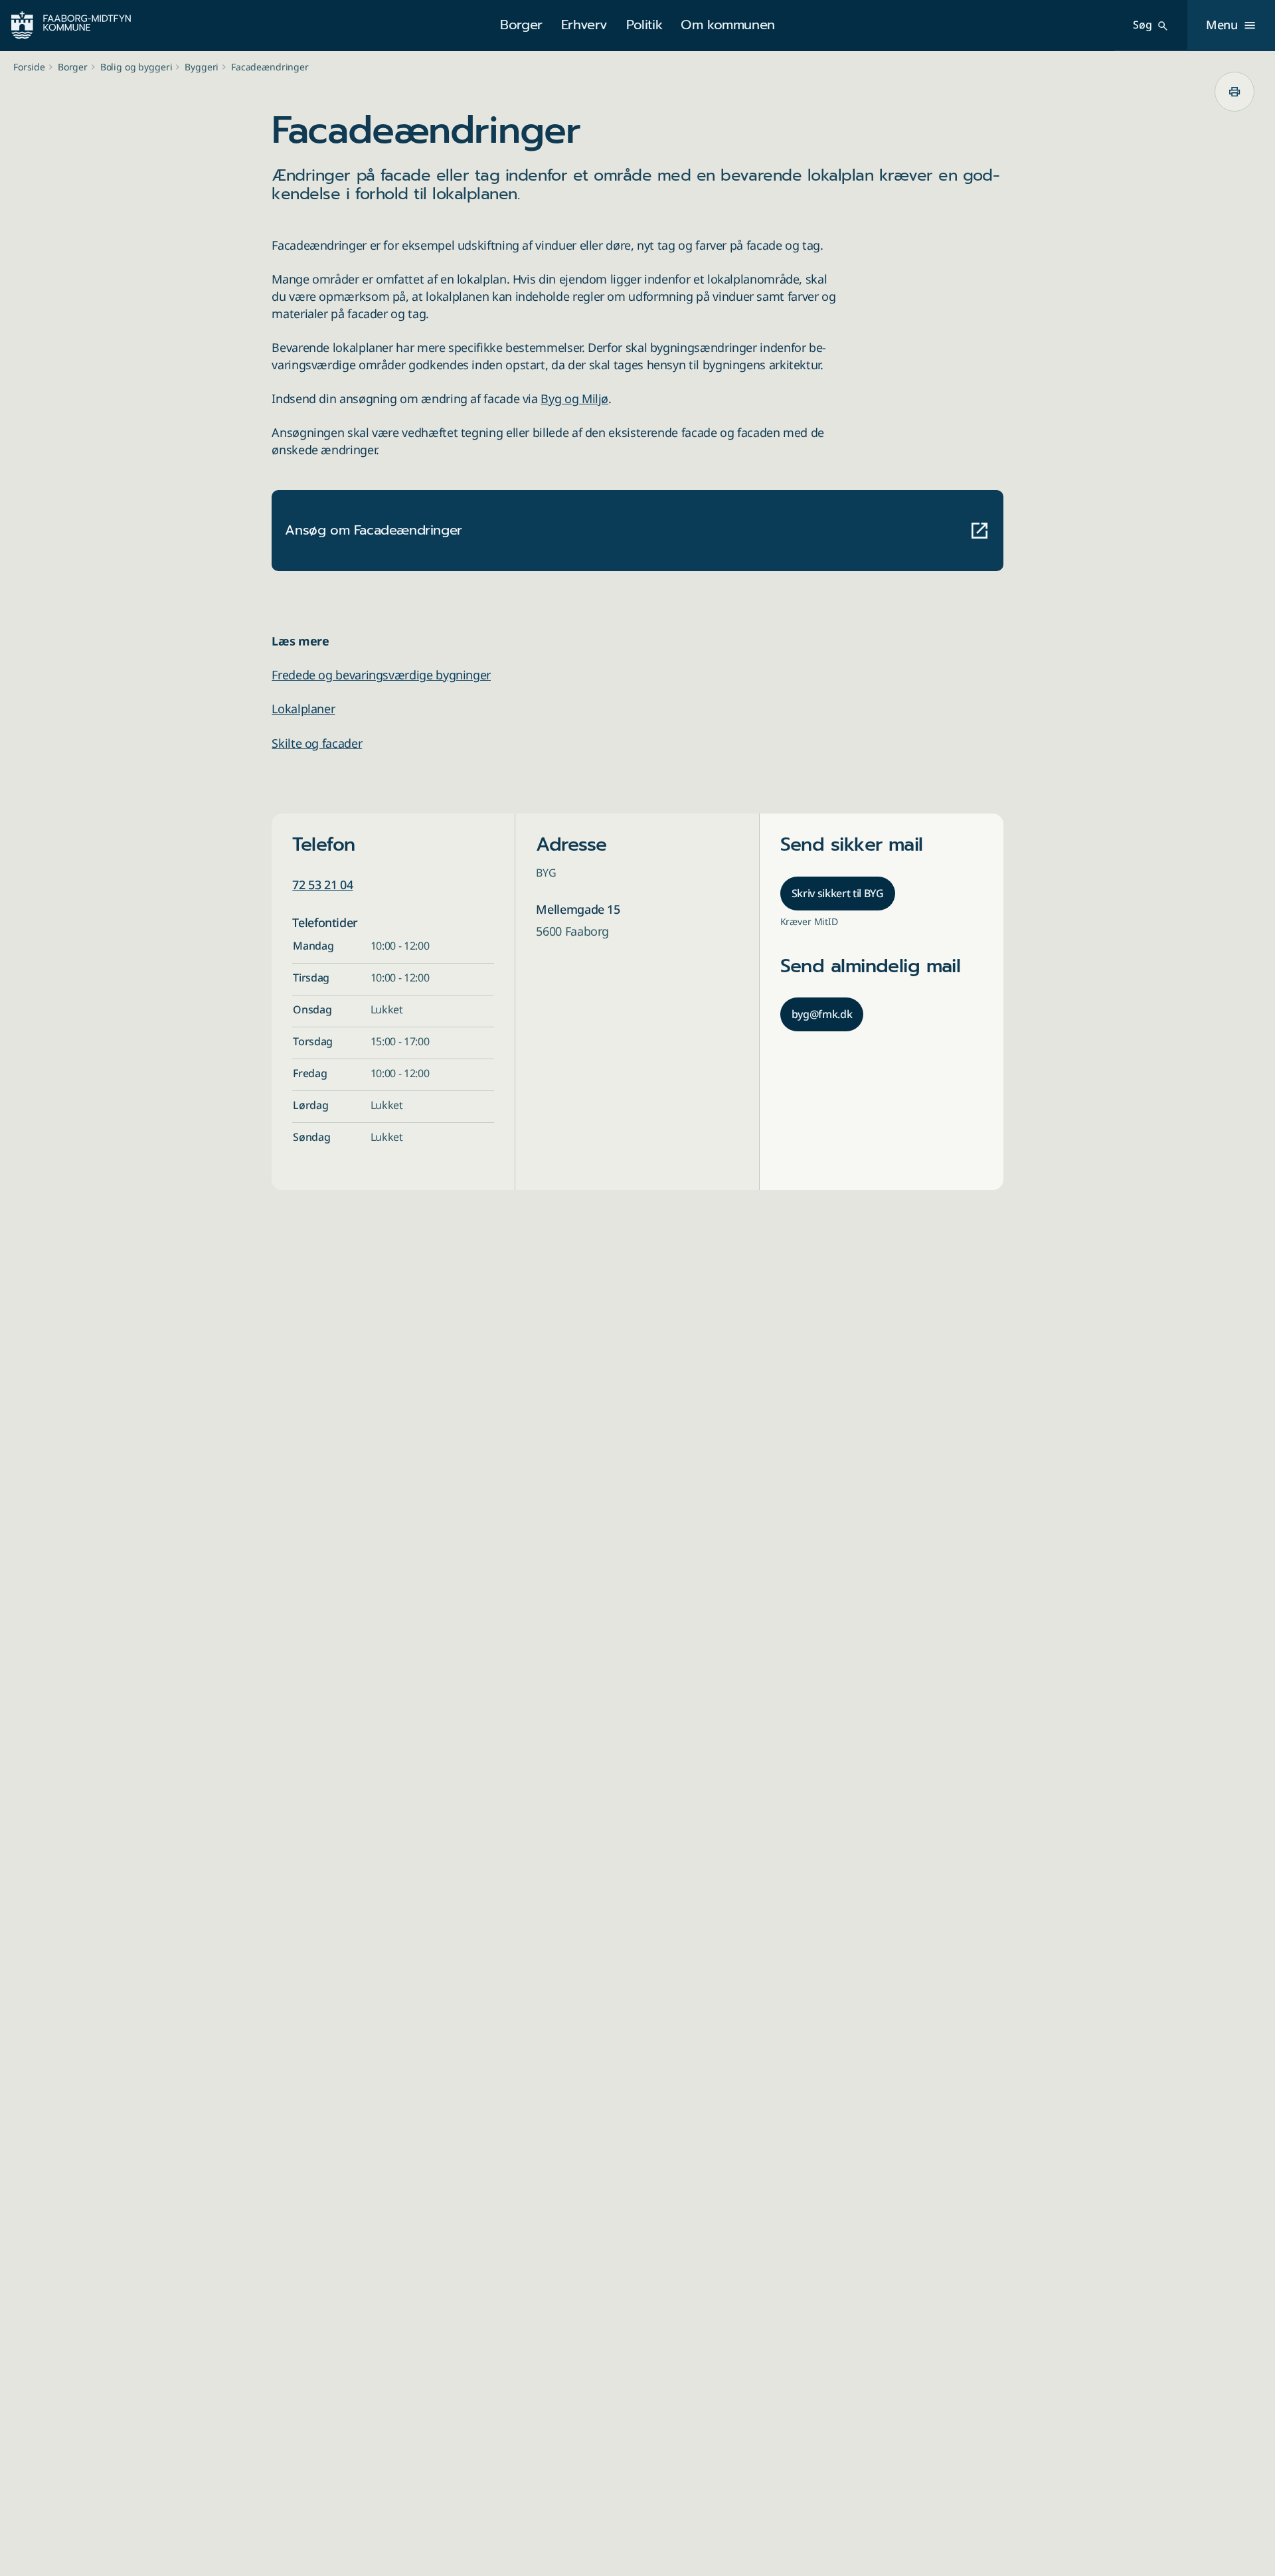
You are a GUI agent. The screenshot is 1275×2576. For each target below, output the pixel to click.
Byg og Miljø (574, 398)
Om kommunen (728, 25)
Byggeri (202, 67)
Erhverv (584, 25)
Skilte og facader (317, 743)
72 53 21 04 (322, 885)
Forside (29, 67)
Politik (644, 25)
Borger (521, 25)
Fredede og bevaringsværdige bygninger (381, 675)
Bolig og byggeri (136, 67)
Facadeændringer (270, 67)
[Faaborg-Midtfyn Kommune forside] (71, 25)
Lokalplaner (303, 709)
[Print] (1234, 92)
